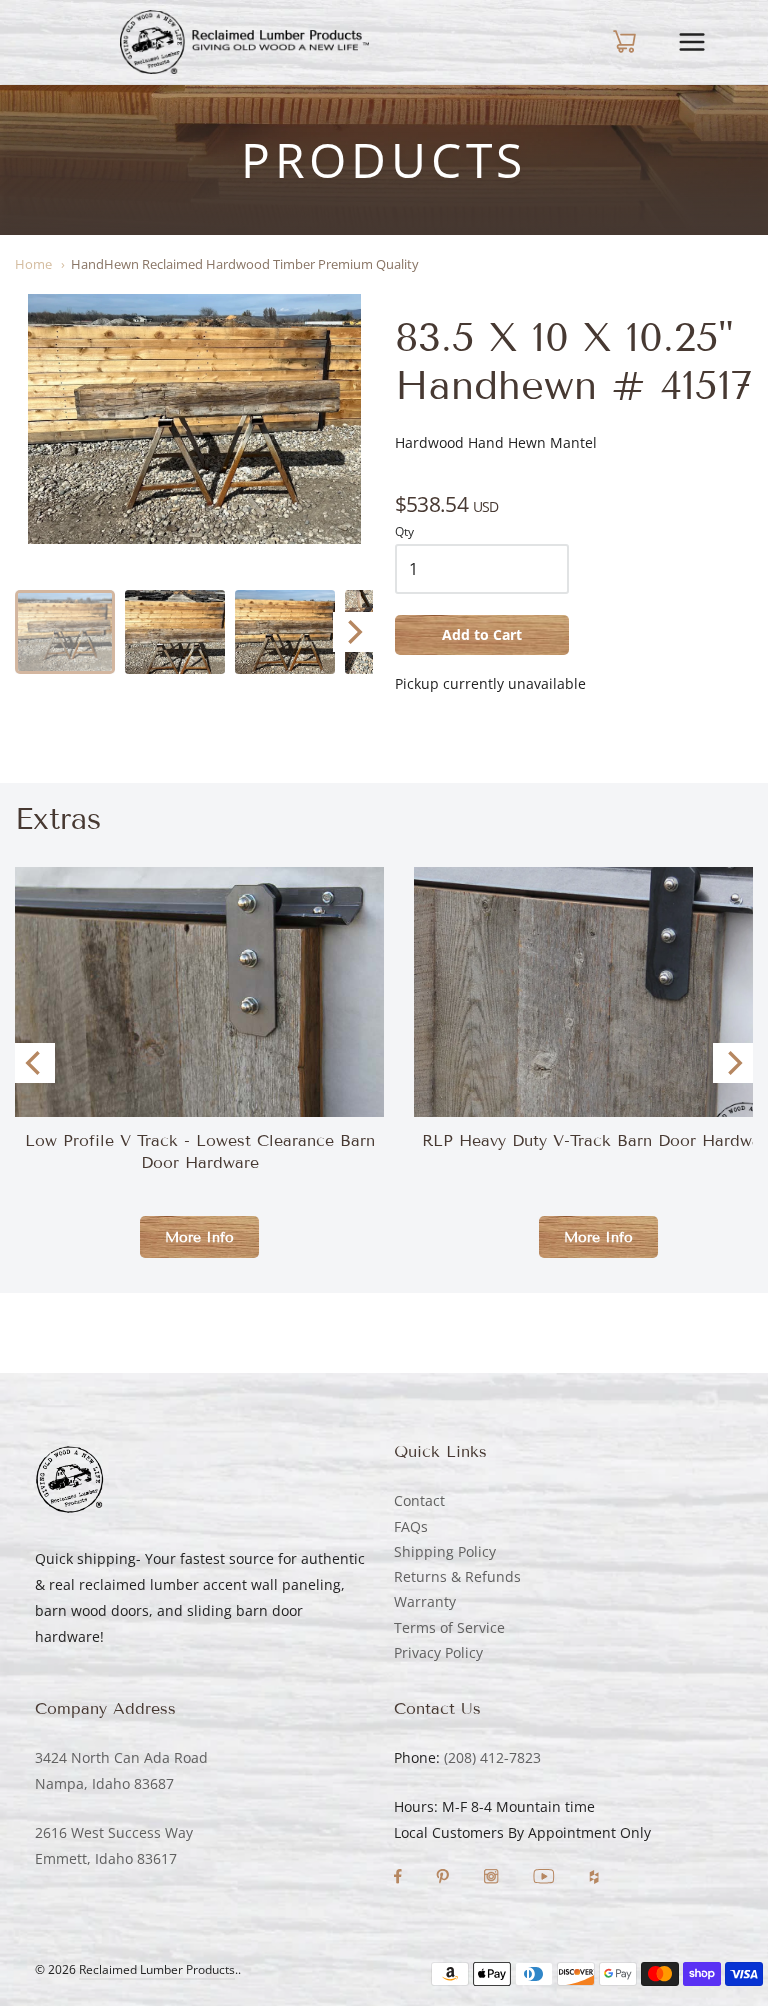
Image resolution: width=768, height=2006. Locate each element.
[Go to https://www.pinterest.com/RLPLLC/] (444, 1878)
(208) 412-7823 (492, 1757)
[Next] (353, 632)
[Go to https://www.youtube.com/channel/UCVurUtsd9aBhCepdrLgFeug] (546, 1878)
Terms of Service (449, 1627)
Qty (404, 532)
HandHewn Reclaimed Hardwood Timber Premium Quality (245, 264)
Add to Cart (482, 634)
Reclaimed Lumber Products (157, 1969)
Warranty (425, 1601)
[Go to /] (244, 42)
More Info (199, 1237)
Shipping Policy (445, 1551)
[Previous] (35, 1063)
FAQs (411, 1526)
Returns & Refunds (457, 1576)
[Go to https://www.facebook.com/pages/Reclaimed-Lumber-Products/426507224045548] (400, 1878)
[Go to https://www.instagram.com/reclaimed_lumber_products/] (493, 1878)
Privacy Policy (438, 1652)
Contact (419, 1500)
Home (33, 264)
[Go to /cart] (609, 42)
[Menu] (705, 42)
